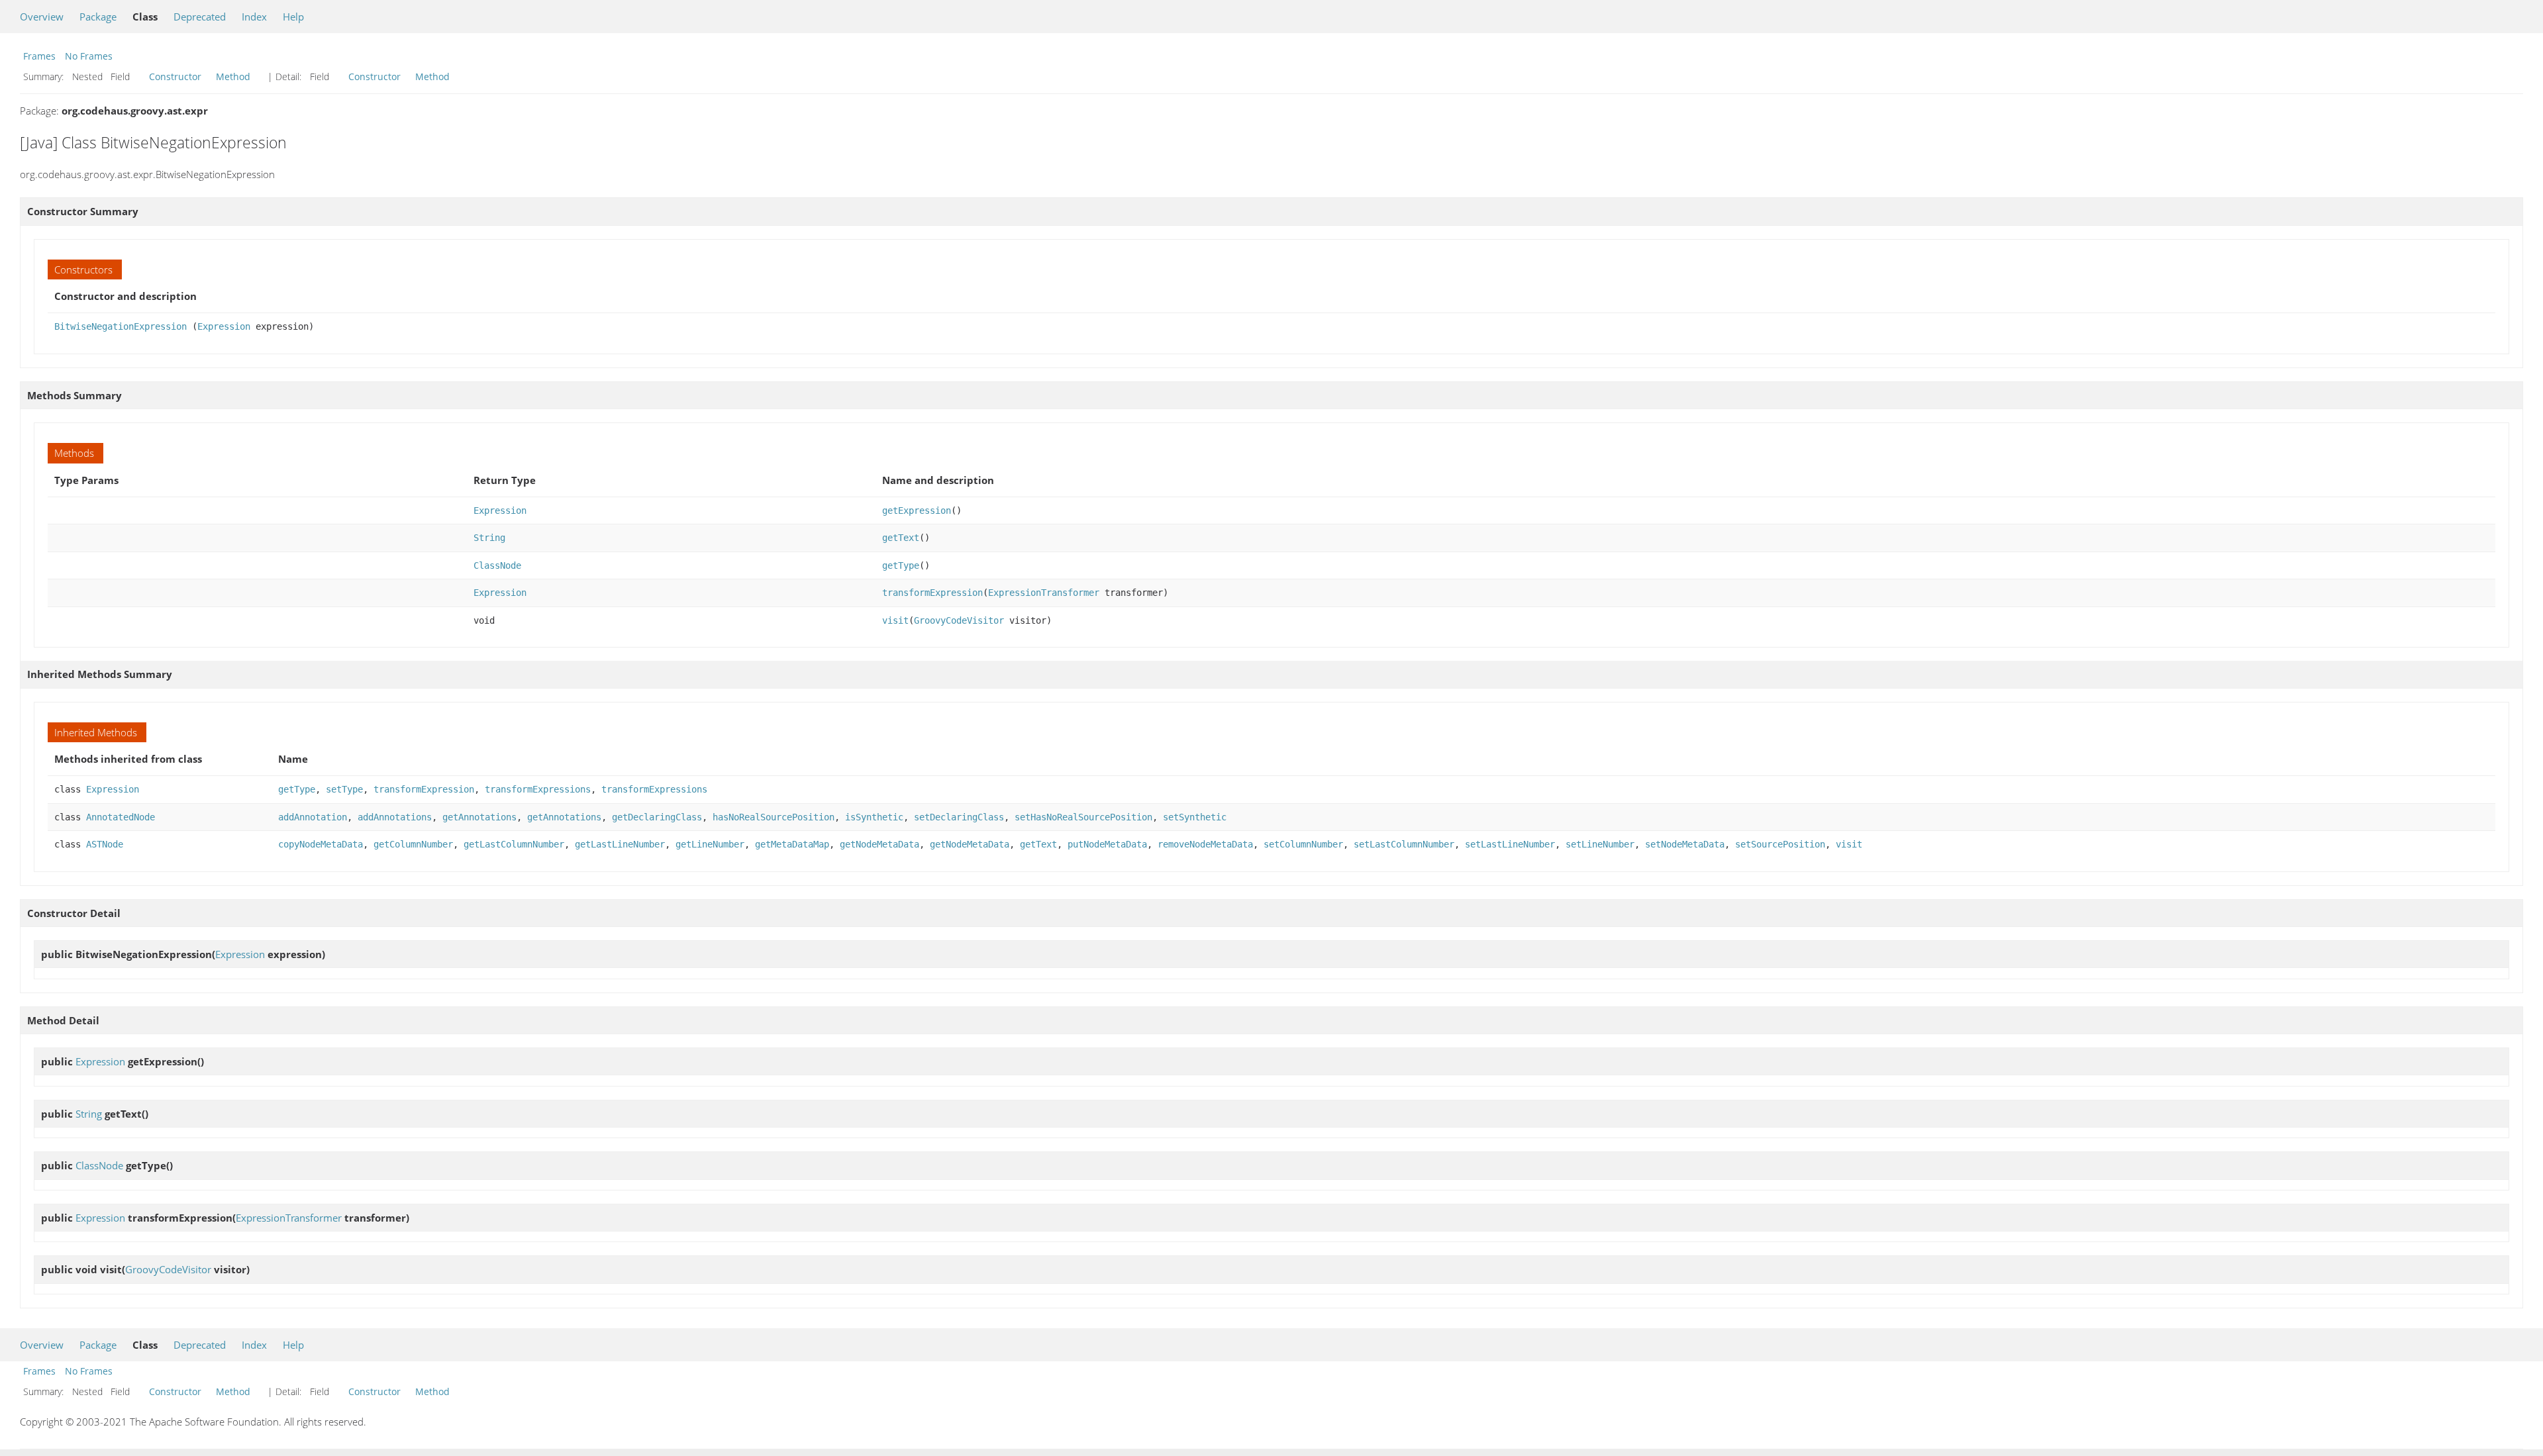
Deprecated (200, 17)
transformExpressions (538, 789)
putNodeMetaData (1107, 844)
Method (233, 76)
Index (254, 17)
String (489, 538)
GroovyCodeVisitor (959, 620)
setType (344, 789)
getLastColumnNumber (514, 844)
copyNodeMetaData (321, 844)
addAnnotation (313, 817)
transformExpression (932, 593)
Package (98, 17)
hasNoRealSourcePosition (773, 817)
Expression (224, 326)
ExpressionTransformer (1044, 593)
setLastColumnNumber (1404, 844)
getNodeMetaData (879, 844)
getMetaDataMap (792, 844)
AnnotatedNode (121, 817)
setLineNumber (1600, 844)
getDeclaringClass (657, 817)
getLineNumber (710, 844)
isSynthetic (874, 817)
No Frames (89, 56)
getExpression (917, 510)
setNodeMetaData (1685, 844)
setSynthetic (1195, 817)
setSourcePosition (1780, 844)
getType (901, 565)
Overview (42, 17)
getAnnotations (479, 817)
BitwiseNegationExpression (121, 326)
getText (901, 538)
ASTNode (105, 844)
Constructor (175, 76)
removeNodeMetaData (1205, 844)
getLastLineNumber (620, 844)
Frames (39, 56)
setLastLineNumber (1510, 844)
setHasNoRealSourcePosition (1083, 817)
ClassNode (497, 565)
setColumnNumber (1303, 844)
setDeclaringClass (959, 817)
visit (895, 620)
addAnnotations (395, 817)
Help (293, 17)
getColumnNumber (413, 844)
